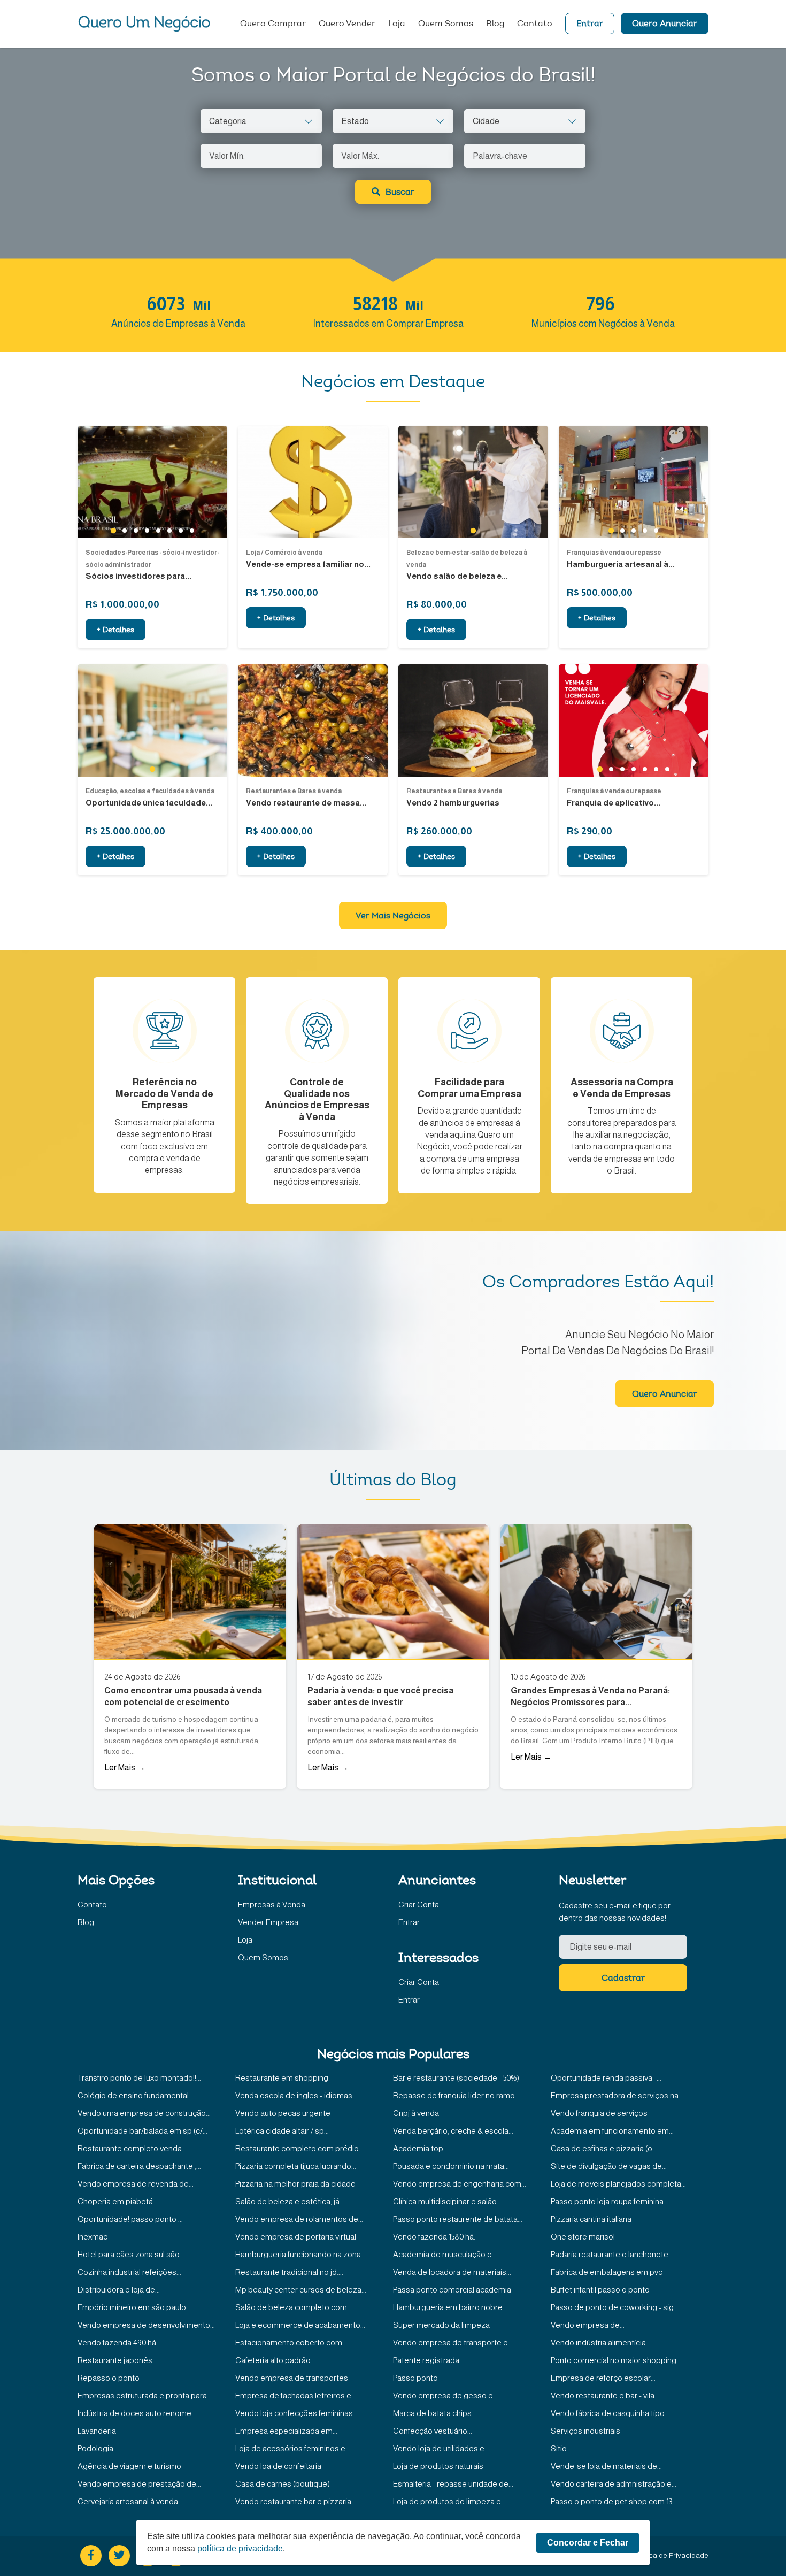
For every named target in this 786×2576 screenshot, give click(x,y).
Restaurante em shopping (282, 2078)
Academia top (418, 2148)
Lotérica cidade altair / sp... (282, 2131)
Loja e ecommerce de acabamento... (300, 2325)
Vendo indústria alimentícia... (601, 2343)
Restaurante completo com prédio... (299, 2148)
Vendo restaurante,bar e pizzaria (293, 2501)
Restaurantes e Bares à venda (294, 791)
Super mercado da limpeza (441, 2325)
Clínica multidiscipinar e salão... (447, 2201)
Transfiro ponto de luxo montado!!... (139, 2078)
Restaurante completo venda (130, 2148)
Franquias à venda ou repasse (614, 553)
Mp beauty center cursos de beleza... (301, 2290)
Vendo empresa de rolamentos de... (299, 2219)
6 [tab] (169, 531)
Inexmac (93, 2237)
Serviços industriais (585, 2431)
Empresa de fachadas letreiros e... (296, 2395)
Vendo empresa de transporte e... (453, 2343)
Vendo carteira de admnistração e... (614, 2484)
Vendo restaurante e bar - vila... (605, 2395)
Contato (535, 24)
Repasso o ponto (109, 2378)
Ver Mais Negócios (393, 916)
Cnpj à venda (416, 2113)
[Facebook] (91, 2556)
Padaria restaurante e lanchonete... (612, 2254)
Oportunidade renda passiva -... (606, 2078)
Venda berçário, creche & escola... (453, 2131)
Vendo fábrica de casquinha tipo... (610, 2413)
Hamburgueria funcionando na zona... (300, 2254)
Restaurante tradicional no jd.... (289, 2272)
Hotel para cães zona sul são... (131, 2254)
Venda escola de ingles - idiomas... (296, 2095)
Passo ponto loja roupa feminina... (610, 2201)
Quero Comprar (273, 24)
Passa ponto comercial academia (452, 2290)
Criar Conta (419, 1904)
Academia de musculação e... (445, 2254)
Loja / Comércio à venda (284, 553)
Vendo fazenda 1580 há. (434, 2237)
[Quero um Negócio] (144, 24)
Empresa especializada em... (286, 2431)
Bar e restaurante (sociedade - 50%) (456, 2078)
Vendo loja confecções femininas (294, 2413)
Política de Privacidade (671, 2555)
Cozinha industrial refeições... (129, 2272)
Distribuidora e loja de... (119, 2290)
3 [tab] (136, 531)
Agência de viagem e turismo (129, 2466)
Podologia (95, 2448)
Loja (397, 24)
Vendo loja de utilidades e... (441, 2448)
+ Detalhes (115, 631)
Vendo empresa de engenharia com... (460, 2184)
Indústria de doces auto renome (134, 2413)
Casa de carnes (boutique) (283, 2484)
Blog (495, 24)
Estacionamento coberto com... (291, 2343)
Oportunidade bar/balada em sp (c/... (142, 2131)
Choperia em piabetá (115, 2201)
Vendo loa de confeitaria (278, 2466)
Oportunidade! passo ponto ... (130, 2219)
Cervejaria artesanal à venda (128, 2501)
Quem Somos (446, 24)
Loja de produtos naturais (438, 2466)
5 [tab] (158, 531)
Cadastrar (623, 1979)
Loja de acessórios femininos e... (293, 2448)
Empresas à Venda (272, 1904)
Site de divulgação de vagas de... (609, 2166)
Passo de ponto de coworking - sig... (615, 2307)
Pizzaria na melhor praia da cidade (295, 2184)
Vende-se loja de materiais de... (606, 2466)
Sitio (559, 2448)
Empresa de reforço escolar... (603, 2378)
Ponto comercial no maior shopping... (616, 2360)
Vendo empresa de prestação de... (139, 2484)
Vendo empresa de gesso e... (445, 2395)
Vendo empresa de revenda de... (136, 2184)
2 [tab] (124, 531)
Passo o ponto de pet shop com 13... (614, 2501)
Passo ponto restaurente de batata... (458, 2219)
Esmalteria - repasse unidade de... (453, 2484)
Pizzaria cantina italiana (591, 2219)
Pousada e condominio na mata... (451, 2166)
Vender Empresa (268, 1922)
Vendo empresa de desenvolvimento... (146, 2325)
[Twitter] (119, 2556)
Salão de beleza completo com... (294, 2307)
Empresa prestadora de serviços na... (617, 2095)
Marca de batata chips (432, 2413)
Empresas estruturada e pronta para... (145, 2395)
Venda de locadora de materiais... (452, 2272)
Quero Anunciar (665, 24)
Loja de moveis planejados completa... (618, 2184)
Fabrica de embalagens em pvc (607, 2272)
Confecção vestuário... (433, 2431)
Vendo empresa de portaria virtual (296, 2237)
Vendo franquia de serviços (599, 2113)
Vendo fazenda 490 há (117, 2343)
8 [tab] (192, 531)
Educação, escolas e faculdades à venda (150, 791)
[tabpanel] (152, 482)
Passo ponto (415, 2378)
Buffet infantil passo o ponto (600, 2290)
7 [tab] (180, 531)
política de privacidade (240, 2548)
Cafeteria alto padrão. (274, 2360)
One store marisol (583, 2237)
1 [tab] (113, 531)
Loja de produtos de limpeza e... (449, 2501)
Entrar (590, 24)
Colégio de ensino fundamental (133, 2095)
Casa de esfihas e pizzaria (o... (604, 2148)
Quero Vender (347, 24)
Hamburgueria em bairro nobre (448, 2307)
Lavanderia (97, 2431)
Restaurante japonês (115, 2360)
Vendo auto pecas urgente (283, 2113)
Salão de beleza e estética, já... (290, 2201)
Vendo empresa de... (588, 2325)
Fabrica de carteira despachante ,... (139, 2166)
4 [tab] (147, 531)
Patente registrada (426, 2360)
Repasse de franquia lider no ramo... (456, 2095)
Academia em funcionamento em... (612, 2131)
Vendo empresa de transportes (292, 2378)
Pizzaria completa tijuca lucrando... (296, 2166)
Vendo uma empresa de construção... (144, 2113)
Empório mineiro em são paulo (132, 2307)
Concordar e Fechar (588, 2543)
